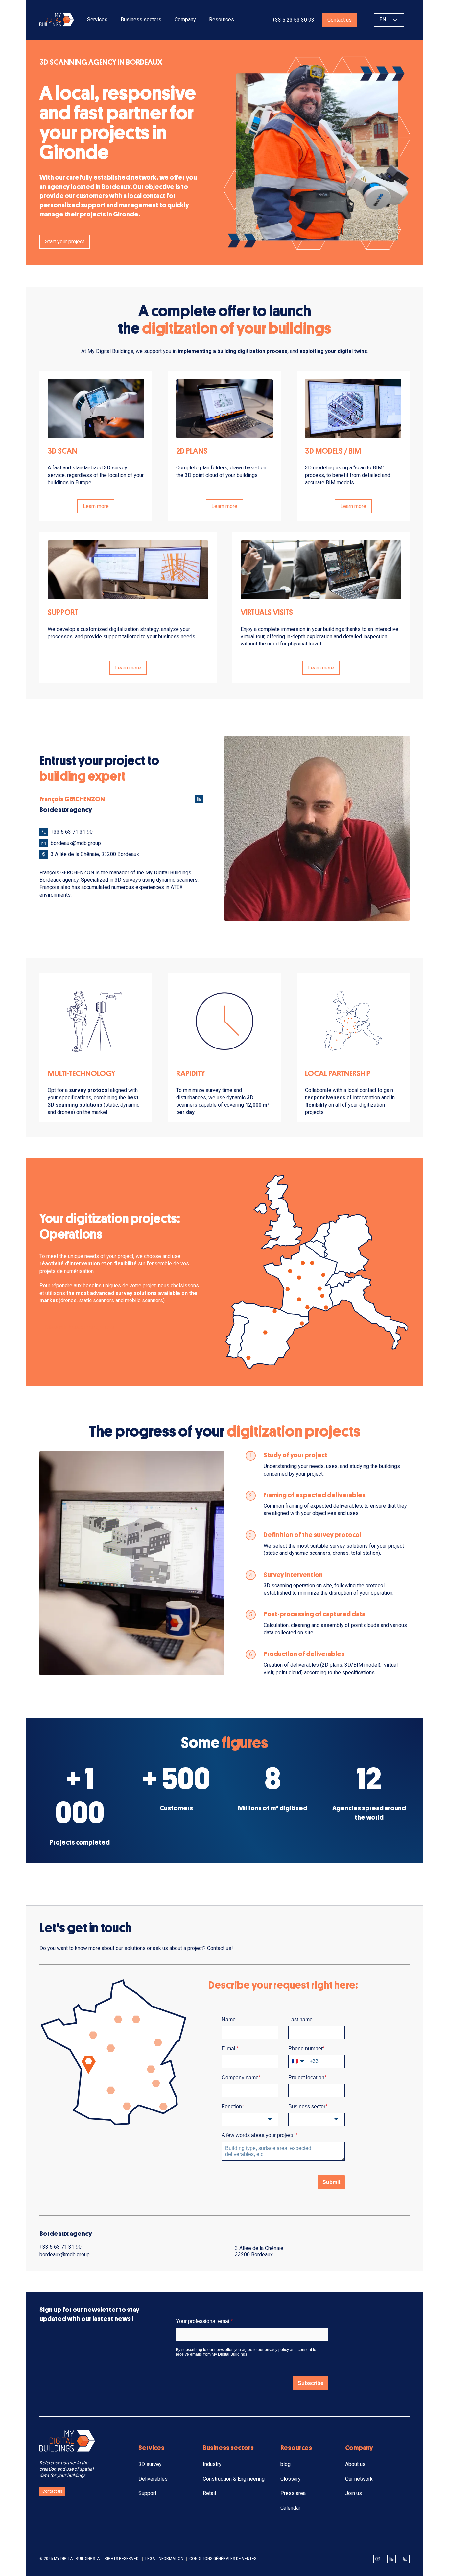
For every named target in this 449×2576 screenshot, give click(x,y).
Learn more (96, 506)
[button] (97, 20)
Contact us (340, 20)
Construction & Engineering (234, 2479)
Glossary (291, 2479)
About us (355, 2464)
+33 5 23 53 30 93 (293, 20)
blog (285, 2464)
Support (147, 2493)
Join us (354, 2493)
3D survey (150, 2464)
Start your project (65, 242)
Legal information (164, 2559)
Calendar (290, 2508)
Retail (209, 2493)
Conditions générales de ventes (223, 2559)
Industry (212, 2464)
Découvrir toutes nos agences (80, 1327)
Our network (359, 2479)
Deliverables (153, 2479)
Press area (293, 2493)
